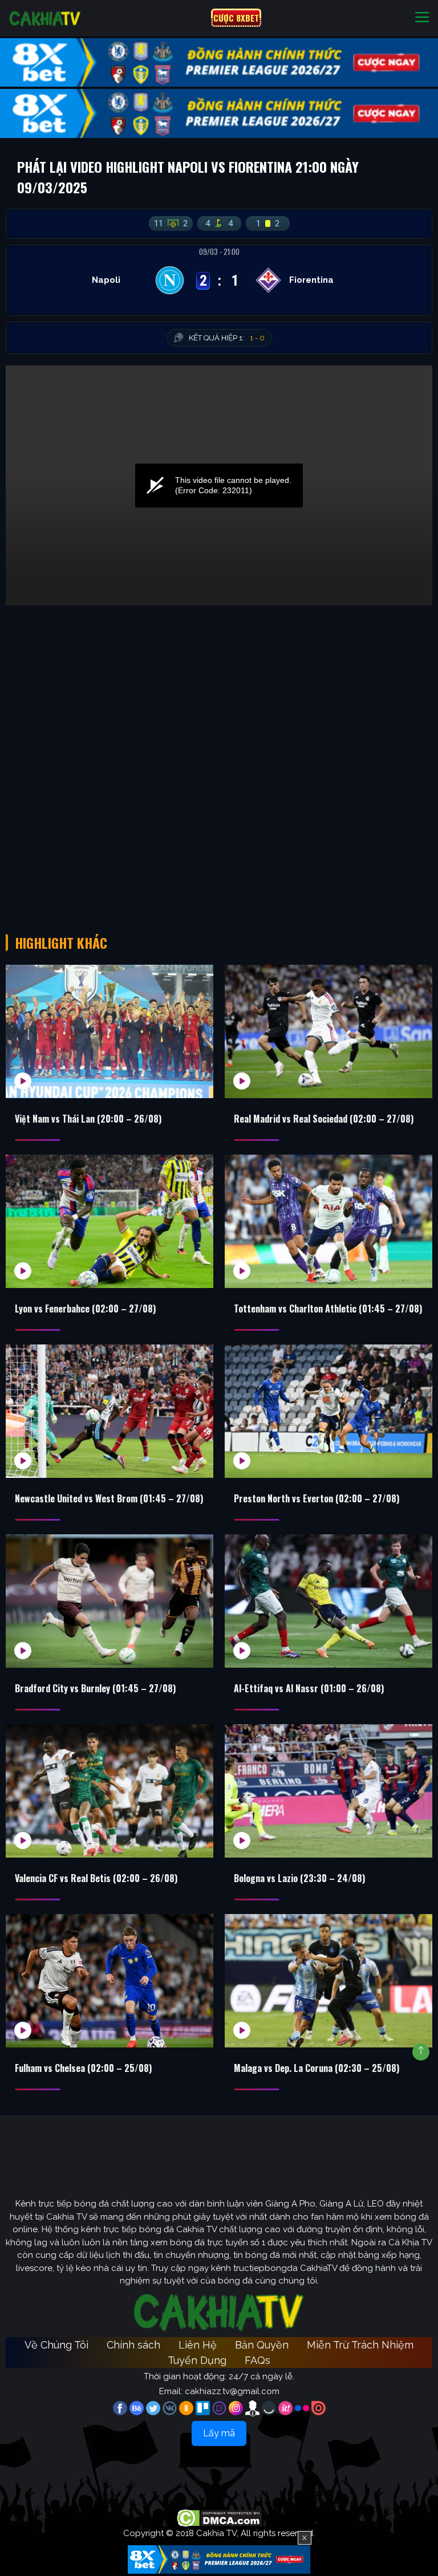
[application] (219, 485)
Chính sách (133, 2345)
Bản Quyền (262, 2345)
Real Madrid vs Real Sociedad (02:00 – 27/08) (324, 1119)
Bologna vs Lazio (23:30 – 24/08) (299, 1878)
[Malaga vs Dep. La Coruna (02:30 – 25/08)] (328, 1981)
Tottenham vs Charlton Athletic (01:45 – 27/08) (328, 1309)
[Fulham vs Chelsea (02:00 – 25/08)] (109, 1981)
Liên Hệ (198, 2345)
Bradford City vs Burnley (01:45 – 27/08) (95, 1688)
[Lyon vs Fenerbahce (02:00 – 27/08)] (109, 1221)
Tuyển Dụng (197, 2360)
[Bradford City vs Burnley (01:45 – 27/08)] (109, 1601)
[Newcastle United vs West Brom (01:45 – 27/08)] (109, 1411)
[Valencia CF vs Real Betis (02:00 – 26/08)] (109, 1791)
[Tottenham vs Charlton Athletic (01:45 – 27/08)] (328, 1221)
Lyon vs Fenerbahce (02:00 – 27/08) (85, 1309)
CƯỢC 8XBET (236, 18)
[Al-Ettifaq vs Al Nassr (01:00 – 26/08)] (328, 1601)
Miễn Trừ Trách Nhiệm (360, 2345)
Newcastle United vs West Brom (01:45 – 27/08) (109, 1498)
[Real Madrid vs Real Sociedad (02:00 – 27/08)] (328, 1031)
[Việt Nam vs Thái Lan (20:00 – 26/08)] (109, 1031)
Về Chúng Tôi (56, 2345)
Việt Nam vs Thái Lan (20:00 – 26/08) (88, 1119)
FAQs (257, 2360)
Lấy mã (219, 2433)
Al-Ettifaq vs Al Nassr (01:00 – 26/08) (309, 1688)
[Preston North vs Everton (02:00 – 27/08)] (328, 1411)
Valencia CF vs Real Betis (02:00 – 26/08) (96, 1878)
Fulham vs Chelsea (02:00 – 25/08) (83, 2068)
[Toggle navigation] (422, 18)
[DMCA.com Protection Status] (219, 2517)
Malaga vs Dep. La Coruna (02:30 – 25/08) (317, 2068)
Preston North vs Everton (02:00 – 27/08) (317, 1498)
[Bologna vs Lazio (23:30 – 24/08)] (328, 1791)
